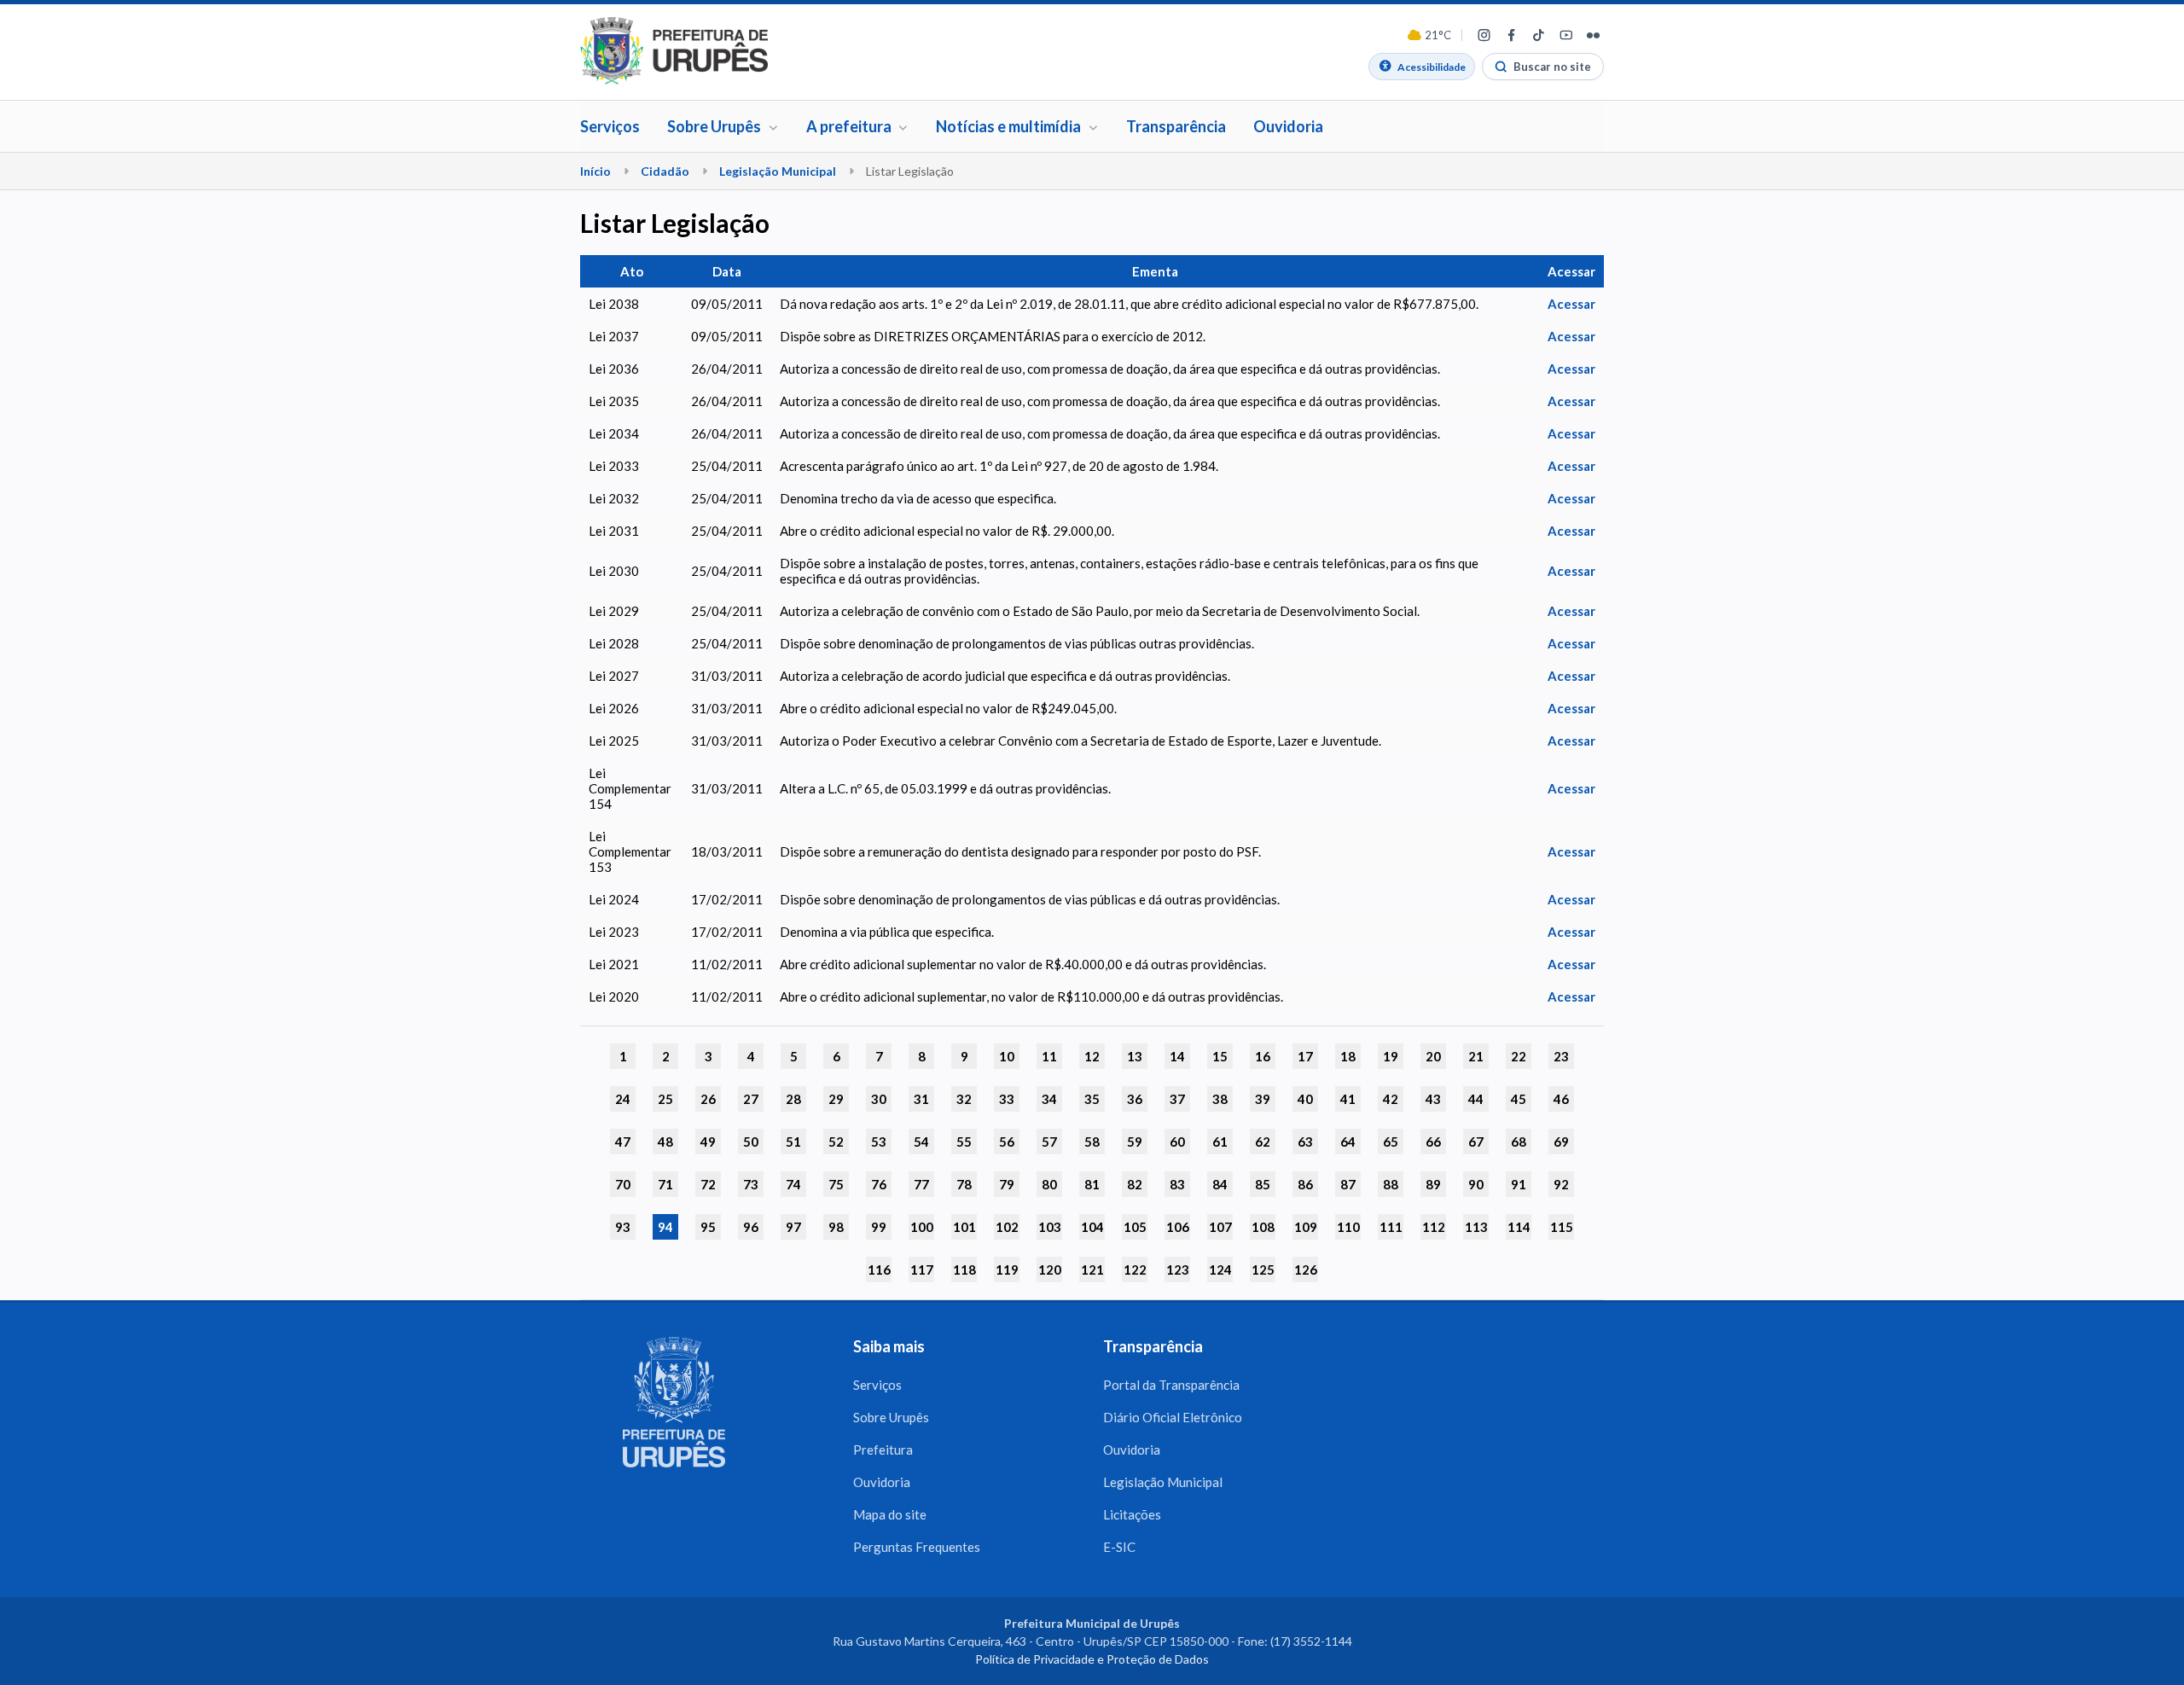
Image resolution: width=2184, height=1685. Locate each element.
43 (1433, 1099)
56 (1007, 1142)
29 (836, 1099)
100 (922, 1227)
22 (1519, 1056)
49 (708, 1142)
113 (1476, 1227)
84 (1220, 1184)
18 (1348, 1056)
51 (793, 1142)
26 (708, 1099)
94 (665, 1227)
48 (665, 1142)
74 (793, 1184)
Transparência (1176, 126)
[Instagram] (1484, 35)
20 (1433, 1056)
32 (964, 1099)
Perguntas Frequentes (917, 1547)
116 (879, 1270)
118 (964, 1270)
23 (1561, 1056)
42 (1391, 1099)
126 (1306, 1270)
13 (1135, 1056)
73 (751, 1184)
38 (1220, 1099)
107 (1220, 1227)
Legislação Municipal (778, 171)
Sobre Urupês (891, 1417)
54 (921, 1142)
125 (1263, 1270)
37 (1177, 1099)
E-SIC (1119, 1547)
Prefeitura (883, 1450)
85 (1263, 1184)
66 (1433, 1142)
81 (1092, 1184)
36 (1135, 1099)
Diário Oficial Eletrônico (1173, 1417)
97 (793, 1227)
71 (665, 1184)
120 (1050, 1270)
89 (1433, 1184)
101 (964, 1227)
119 (1007, 1270)
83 (1177, 1184)
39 (1263, 1099)
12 (1092, 1056)
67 (1476, 1142)
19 (1391, 1056)
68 (1519, 1142)
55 (964, 1142)
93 (623, 1227)
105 (1135, 1227)
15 (1220, 1056)
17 (1305, 1056)
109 (1306, 1227)
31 (921, 1099)
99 (879, 1227)
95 (708, 1227)
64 (1348, 1142)
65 (1391, 1142)
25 (665, 1099)
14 (1177, 1056)
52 (836, 1142)
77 (921, 1184)
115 (1562, 1227)
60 (1177, 1142)
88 (1391, 1184)
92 (1561, 1184)
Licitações (1132, 1514)
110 (1348, 1227)
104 (1092, 1227)
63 (1305, 1142)
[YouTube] (1565, 35)
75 (836, 1184)
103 (1050, 1227)
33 (1007, 1099)
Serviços (610, 126)
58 (1092, 1142)
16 (1263, 1056)
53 (879, 1142)
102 (1007, 1227)
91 (1519, 1184)
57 (1049, 1142)
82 (1135, 1184)
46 (1561, 1099)
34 (1049, 1099)
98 (836, 1227)
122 (1135, 1270)
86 (1305, 1184)
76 (879, 1184)
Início (595, 171)
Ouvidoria (1288, 126)
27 (751, 1099)
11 (1049, 1056)
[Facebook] (1511, 35)
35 (1092, 1099)
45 (1519, 1099)
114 (1519, 1227)
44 (1476, 1099)
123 (1178, 1270)
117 (922, 1270)
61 (1220, 1142)
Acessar (1571, 304)
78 (964, 1184)
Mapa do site (890, 1514)
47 (623, 1142)
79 (1007, 1184)
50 (751, 1142)
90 (1476, 1184)
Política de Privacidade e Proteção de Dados (1092, 1659)
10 (1007, 1056)
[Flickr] (1593, 35)
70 (623, 1184)
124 (1220, 1270)
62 (1263, 1142)
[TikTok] (1538, 35)
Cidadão (665, 171)
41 (1348, 1099)
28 (793, 1099)
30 (879, 1099)
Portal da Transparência (1171, 1385)
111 (1391, 1227)
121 (1092, 1270)
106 (1178, 1227)
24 (623, 1099)
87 (1348, 1184)
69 (1561, 1142)
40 (1305, 1099)
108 (1263, 1227)
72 (708, 1184)
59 (1135, 1142)
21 (1476, 1056)
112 (1434, 1227)
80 (1049, 1184)
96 (751, 1227)
